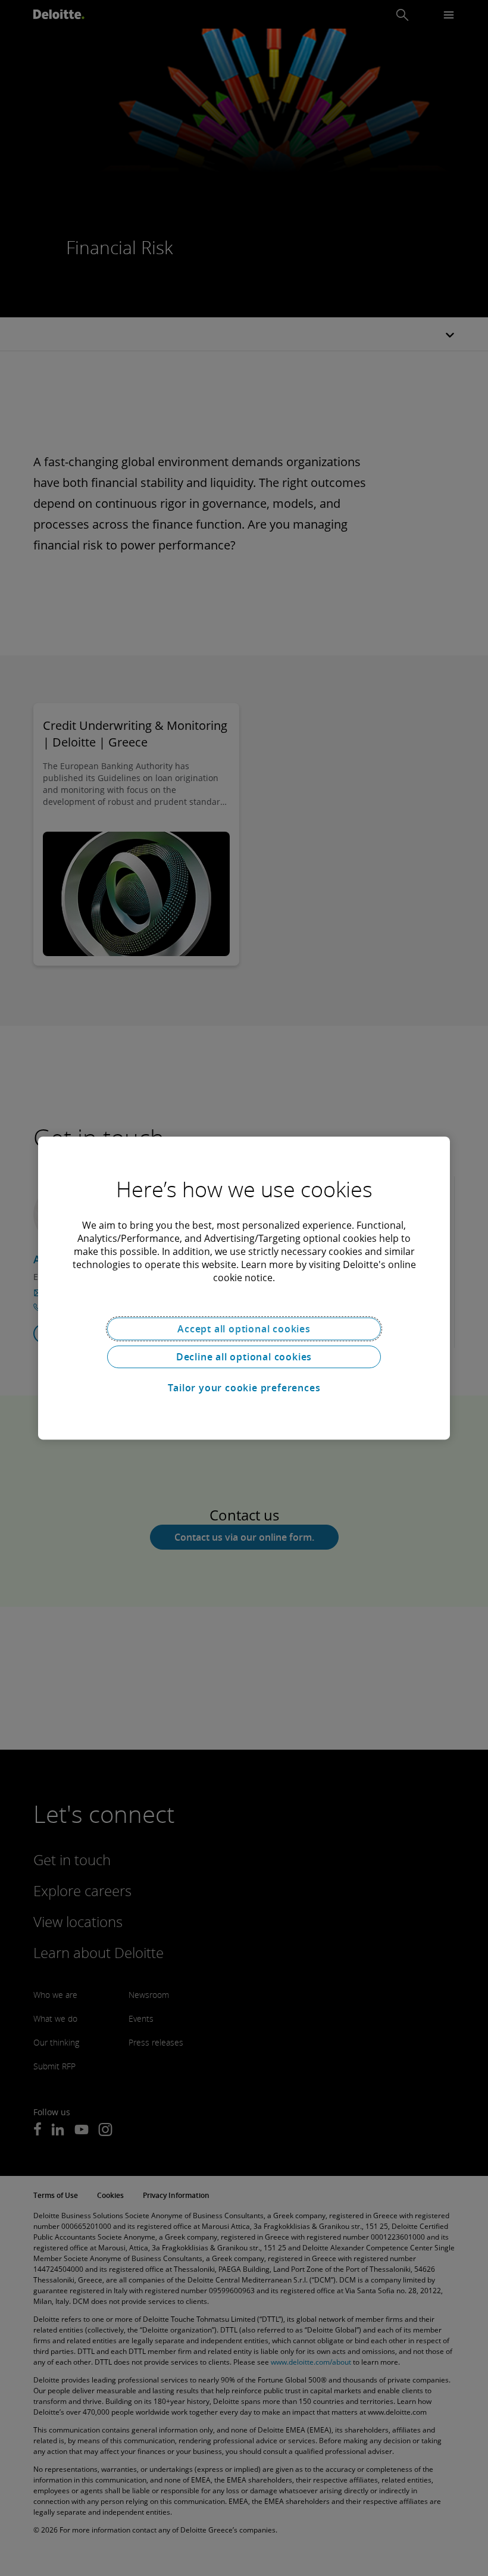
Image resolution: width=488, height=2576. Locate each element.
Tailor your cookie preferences (244, 1388)
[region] (244, 1288)
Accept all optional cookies (244, 1329)
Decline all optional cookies (244, 1357)
